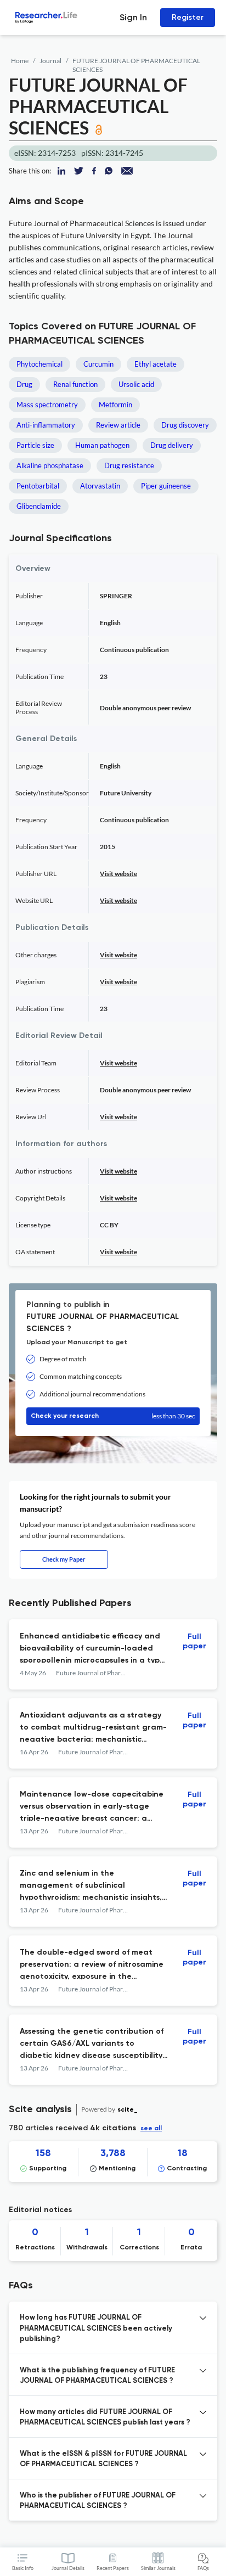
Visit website (118, 874)
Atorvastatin (100, 486)
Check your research (113, 1416)
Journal (50, 61)
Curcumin (98, 364)
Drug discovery (185, 425)
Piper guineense (166, 486)
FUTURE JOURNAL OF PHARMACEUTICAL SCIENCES (136, 65)
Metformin (115, 405)
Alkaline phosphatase (50, 465)
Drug (24, 384)
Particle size (35, 445)
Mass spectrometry (47, 405)
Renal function (75, 384)
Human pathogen (102, 445)
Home (20, 61)
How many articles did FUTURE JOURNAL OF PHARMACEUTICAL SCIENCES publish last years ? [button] (105, 2418)
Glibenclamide (39, 506)
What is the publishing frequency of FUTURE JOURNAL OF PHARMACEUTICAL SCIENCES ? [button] (97, 2376)
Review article (118, 425)
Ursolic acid (136, 384)
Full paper (194, 1641)
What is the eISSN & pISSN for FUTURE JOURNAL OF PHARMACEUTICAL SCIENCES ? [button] (103, 2459)
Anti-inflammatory (46, 425)
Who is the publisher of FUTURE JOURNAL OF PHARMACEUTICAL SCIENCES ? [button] (98, 2501)
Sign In (133, 17)
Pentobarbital (38, 486)
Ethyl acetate (156, 364)
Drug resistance (129, 465)
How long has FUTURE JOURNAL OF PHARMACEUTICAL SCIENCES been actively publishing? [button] (96, 2328)
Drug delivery (172, 445)
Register (188, 17)
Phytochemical (39, 364)
